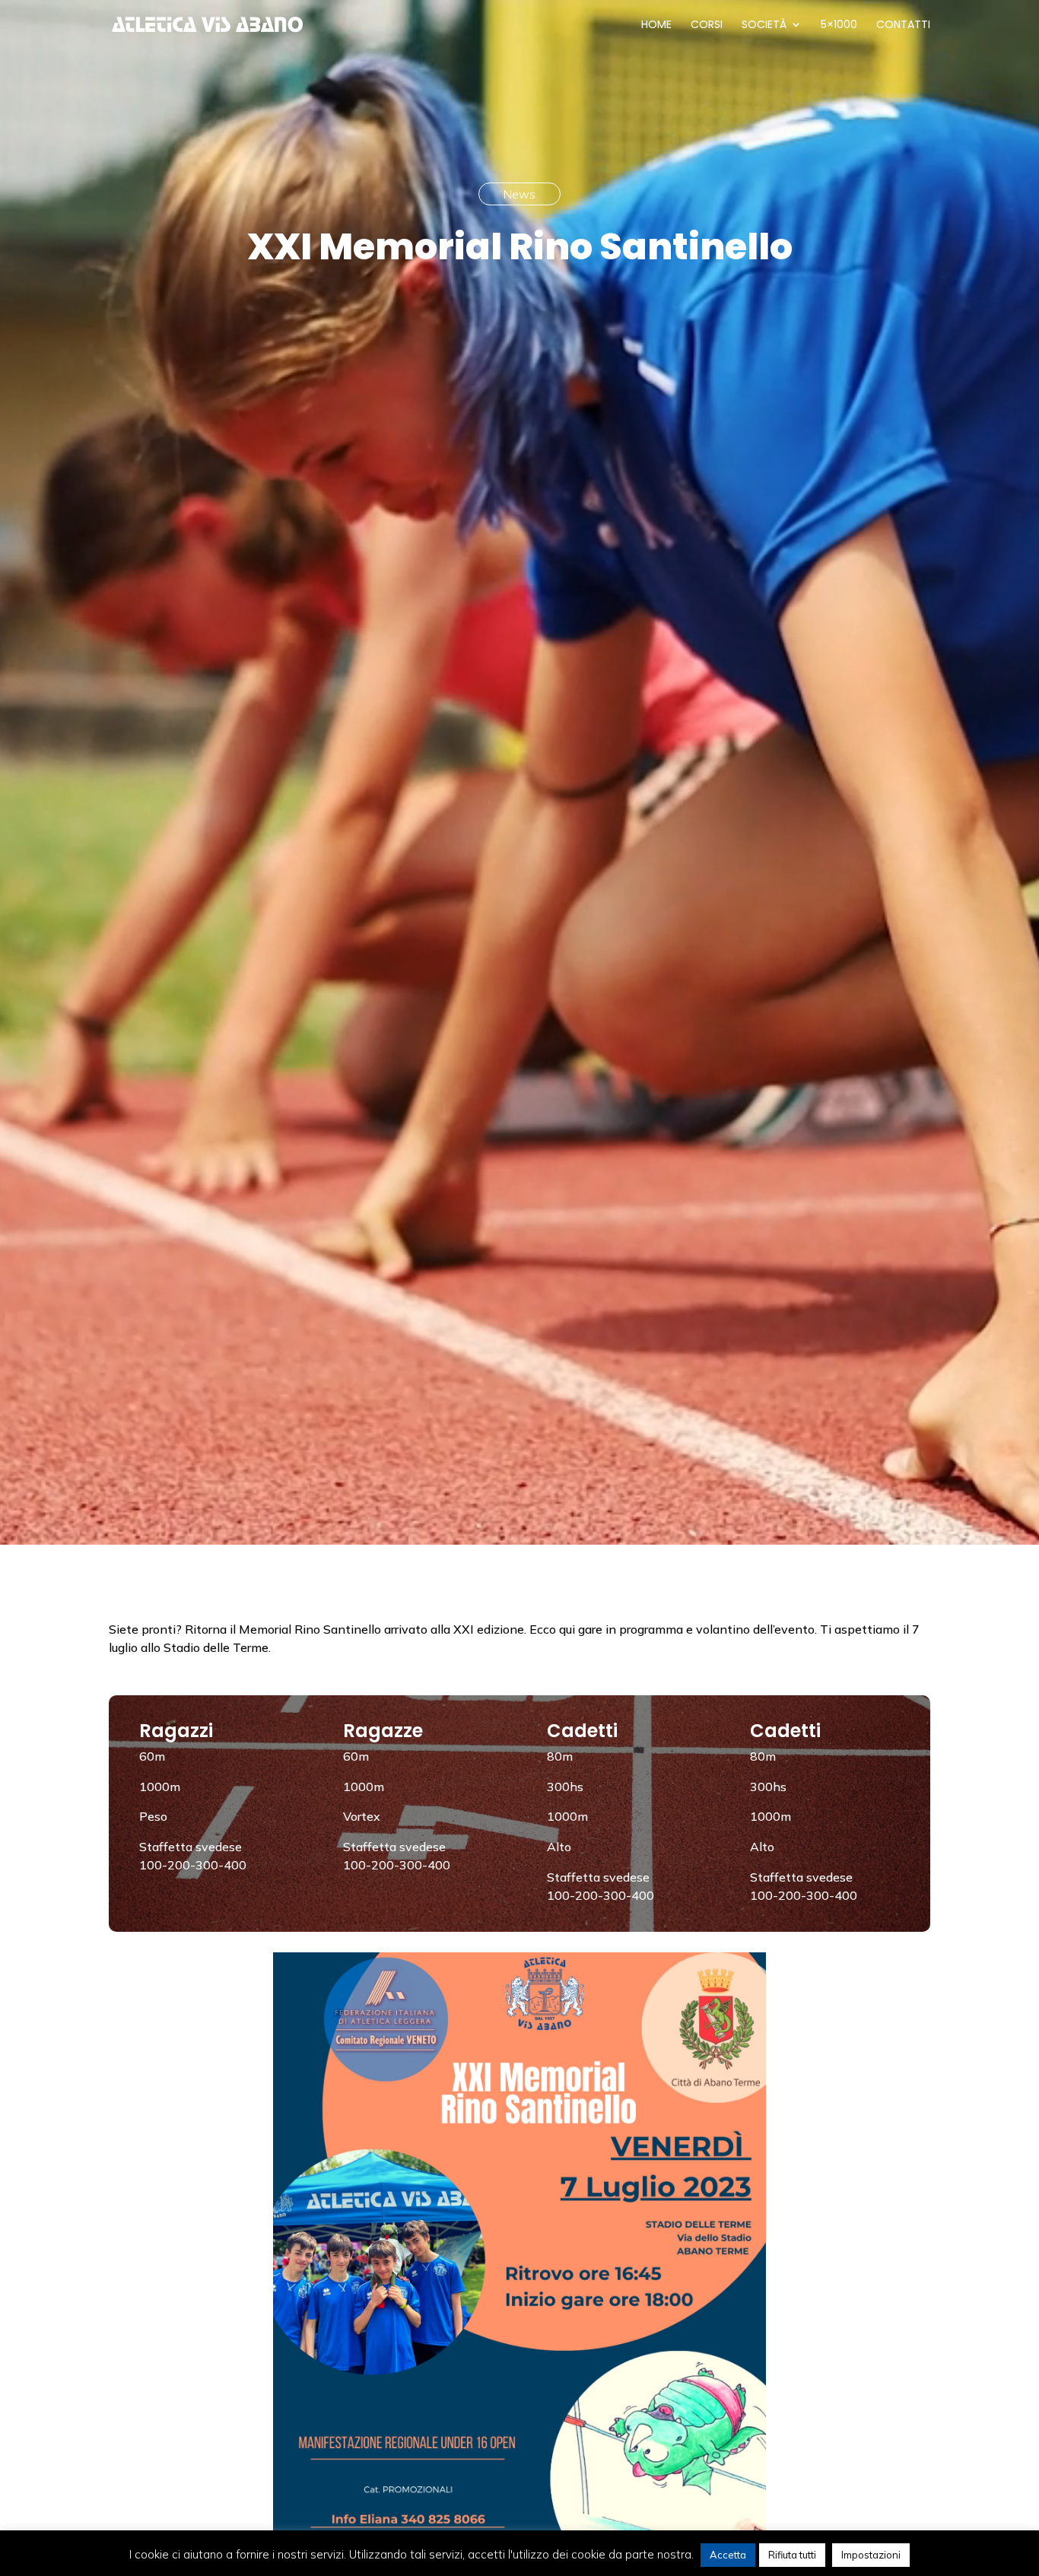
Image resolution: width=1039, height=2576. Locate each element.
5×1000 (839, 25)
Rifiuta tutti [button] (792, 2555)
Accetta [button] (728, 2555)
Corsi (707, 25)
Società (764, 25)
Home (656, 25)
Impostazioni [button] (871, 2555)
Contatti (903, 25)
